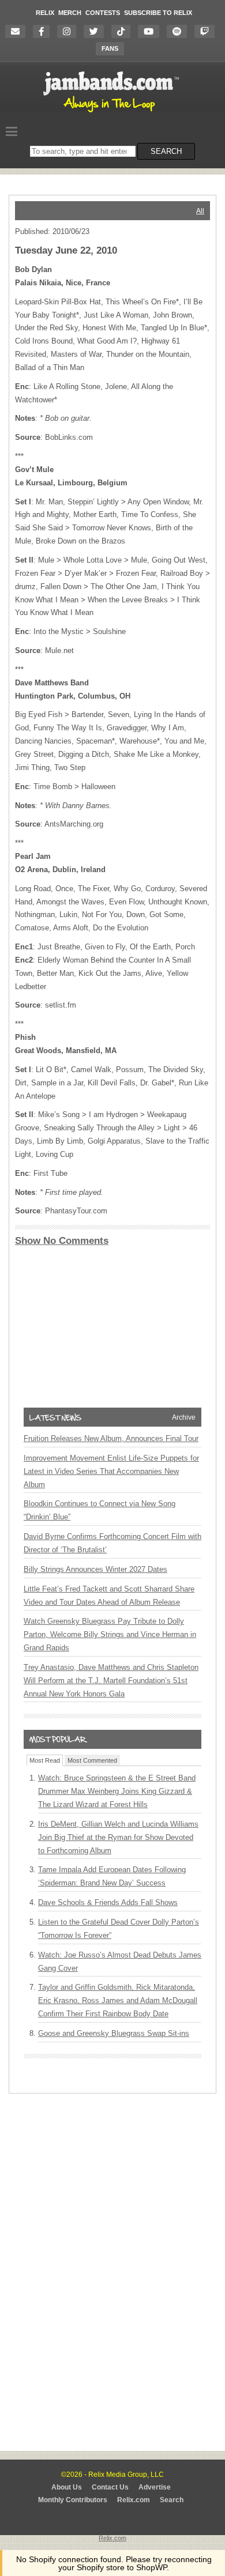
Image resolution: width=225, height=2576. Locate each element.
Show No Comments (62, 1241)
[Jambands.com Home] (113, 113)
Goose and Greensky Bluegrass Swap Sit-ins (114, 2033)
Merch (70, 13)
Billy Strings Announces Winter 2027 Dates (95, 1569)
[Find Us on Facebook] (44, 31)
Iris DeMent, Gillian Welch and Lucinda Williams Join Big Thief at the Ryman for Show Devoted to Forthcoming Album (118, 1837)
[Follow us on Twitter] (97, 31)
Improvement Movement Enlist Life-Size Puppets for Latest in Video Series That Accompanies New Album (111, 1471)
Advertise (155, 2487)
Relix (45, 13)
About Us (67, 2487)
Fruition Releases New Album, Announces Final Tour (111, 1438)
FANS (110, 48)
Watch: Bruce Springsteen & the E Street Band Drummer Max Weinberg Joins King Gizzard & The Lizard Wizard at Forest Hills (117, 1791)
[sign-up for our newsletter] (18, 31)
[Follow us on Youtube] (151, 31)
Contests (103, 13)
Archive (184, 1417)
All (200, 211)
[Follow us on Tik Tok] (124, 31)
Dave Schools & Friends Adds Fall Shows (108, 1902)
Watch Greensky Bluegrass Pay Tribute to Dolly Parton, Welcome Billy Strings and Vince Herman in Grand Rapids (110, 1634)
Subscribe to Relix (158, 13)
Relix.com (134, 2500)
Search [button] (166, 151)
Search (172, 2500)
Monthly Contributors (73, 2500)
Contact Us (110, 2487)
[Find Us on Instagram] (70, 31)
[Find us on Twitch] (207, 31)
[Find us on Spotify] (180, 31)
